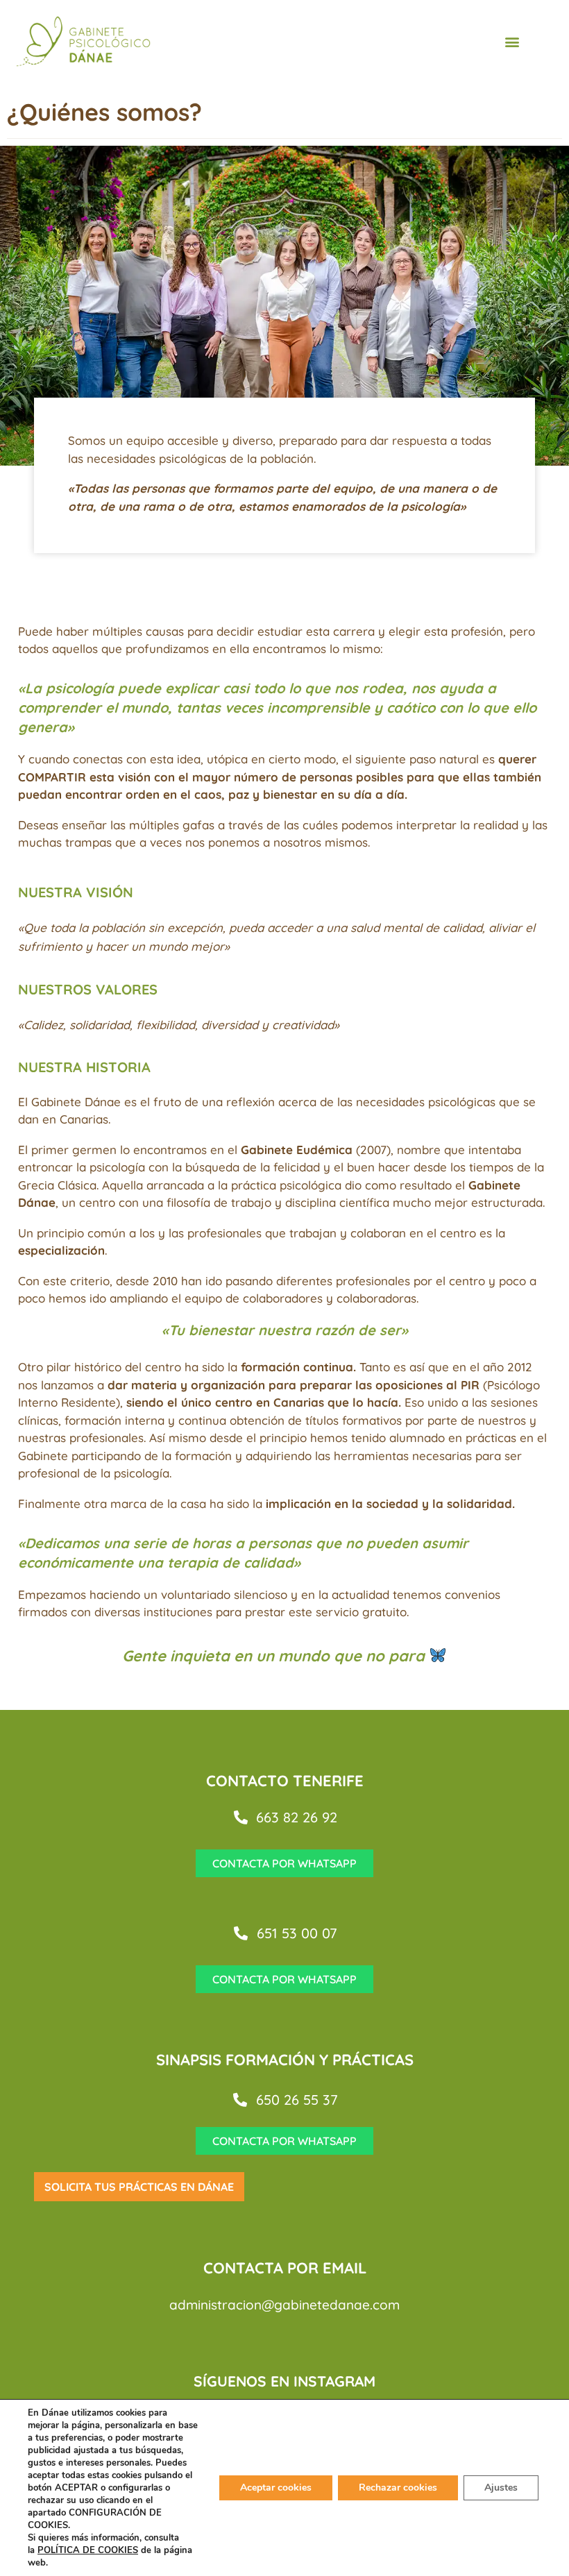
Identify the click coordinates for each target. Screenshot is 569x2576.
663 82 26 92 (297, 1817)
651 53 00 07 (297, 1933)
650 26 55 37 (297, 2100)
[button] (512, 41)
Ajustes (501, 2488)
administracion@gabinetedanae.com (284, 2305)
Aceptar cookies (276, 2488)
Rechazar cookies (398, 2488)
